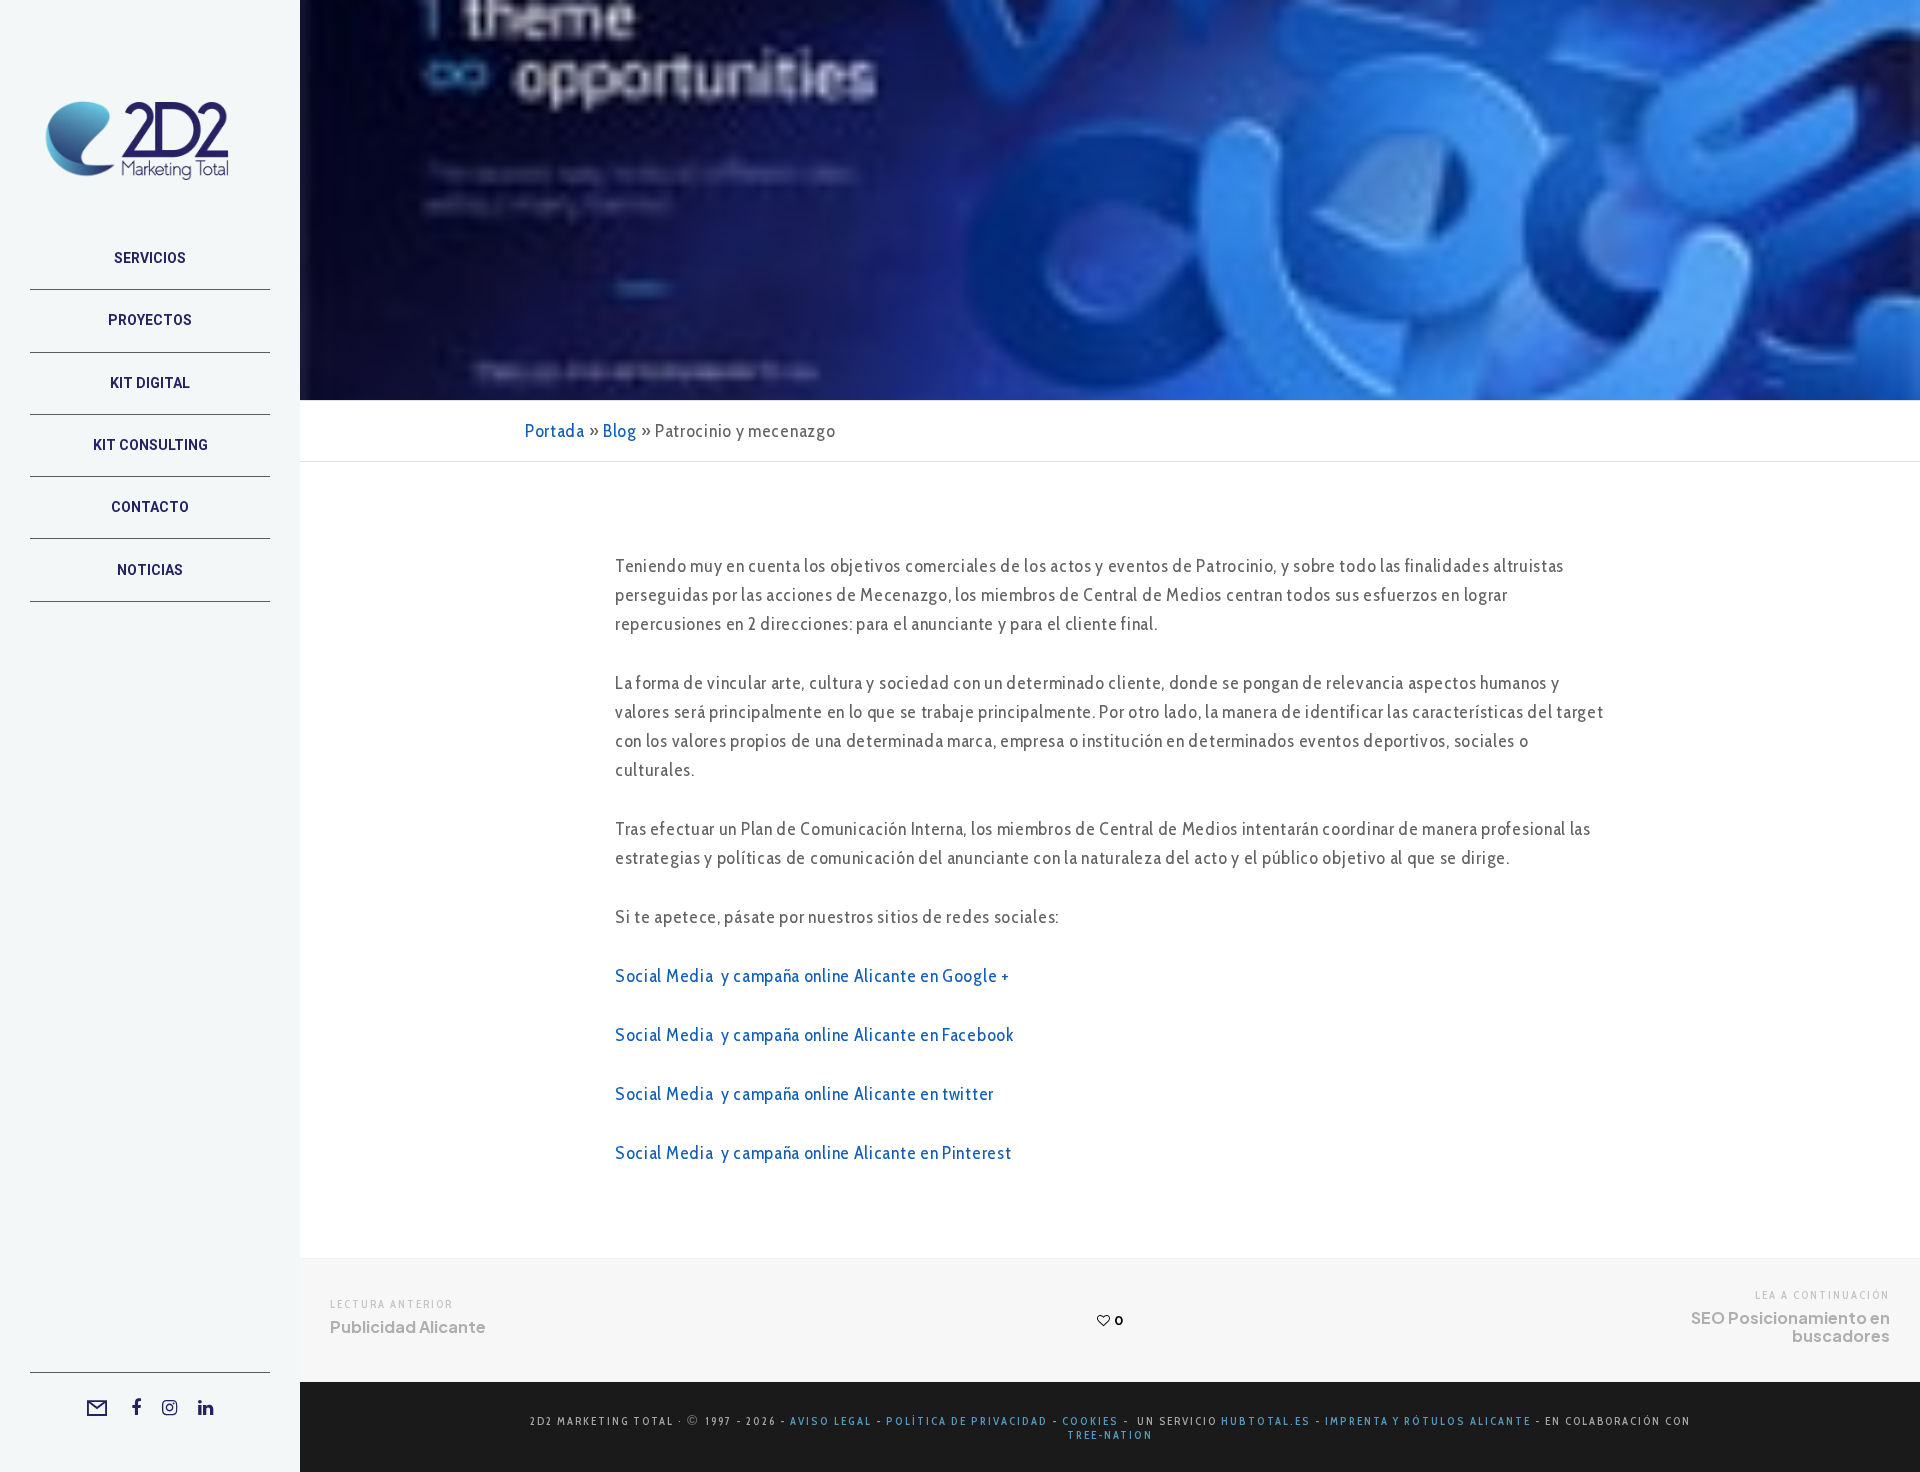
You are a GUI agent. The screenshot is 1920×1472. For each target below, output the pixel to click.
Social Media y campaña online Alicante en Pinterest (813, 1153)
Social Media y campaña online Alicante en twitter (804, 1094)
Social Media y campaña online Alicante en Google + (812, 976)
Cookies (1090, 1421)
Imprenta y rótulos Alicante (1430, 1421)
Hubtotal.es (1266, 1421)
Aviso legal (831, 1421)
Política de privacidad (967, 1421)
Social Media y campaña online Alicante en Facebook (814, 1035)
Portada (555, 431)
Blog (620, 431)
